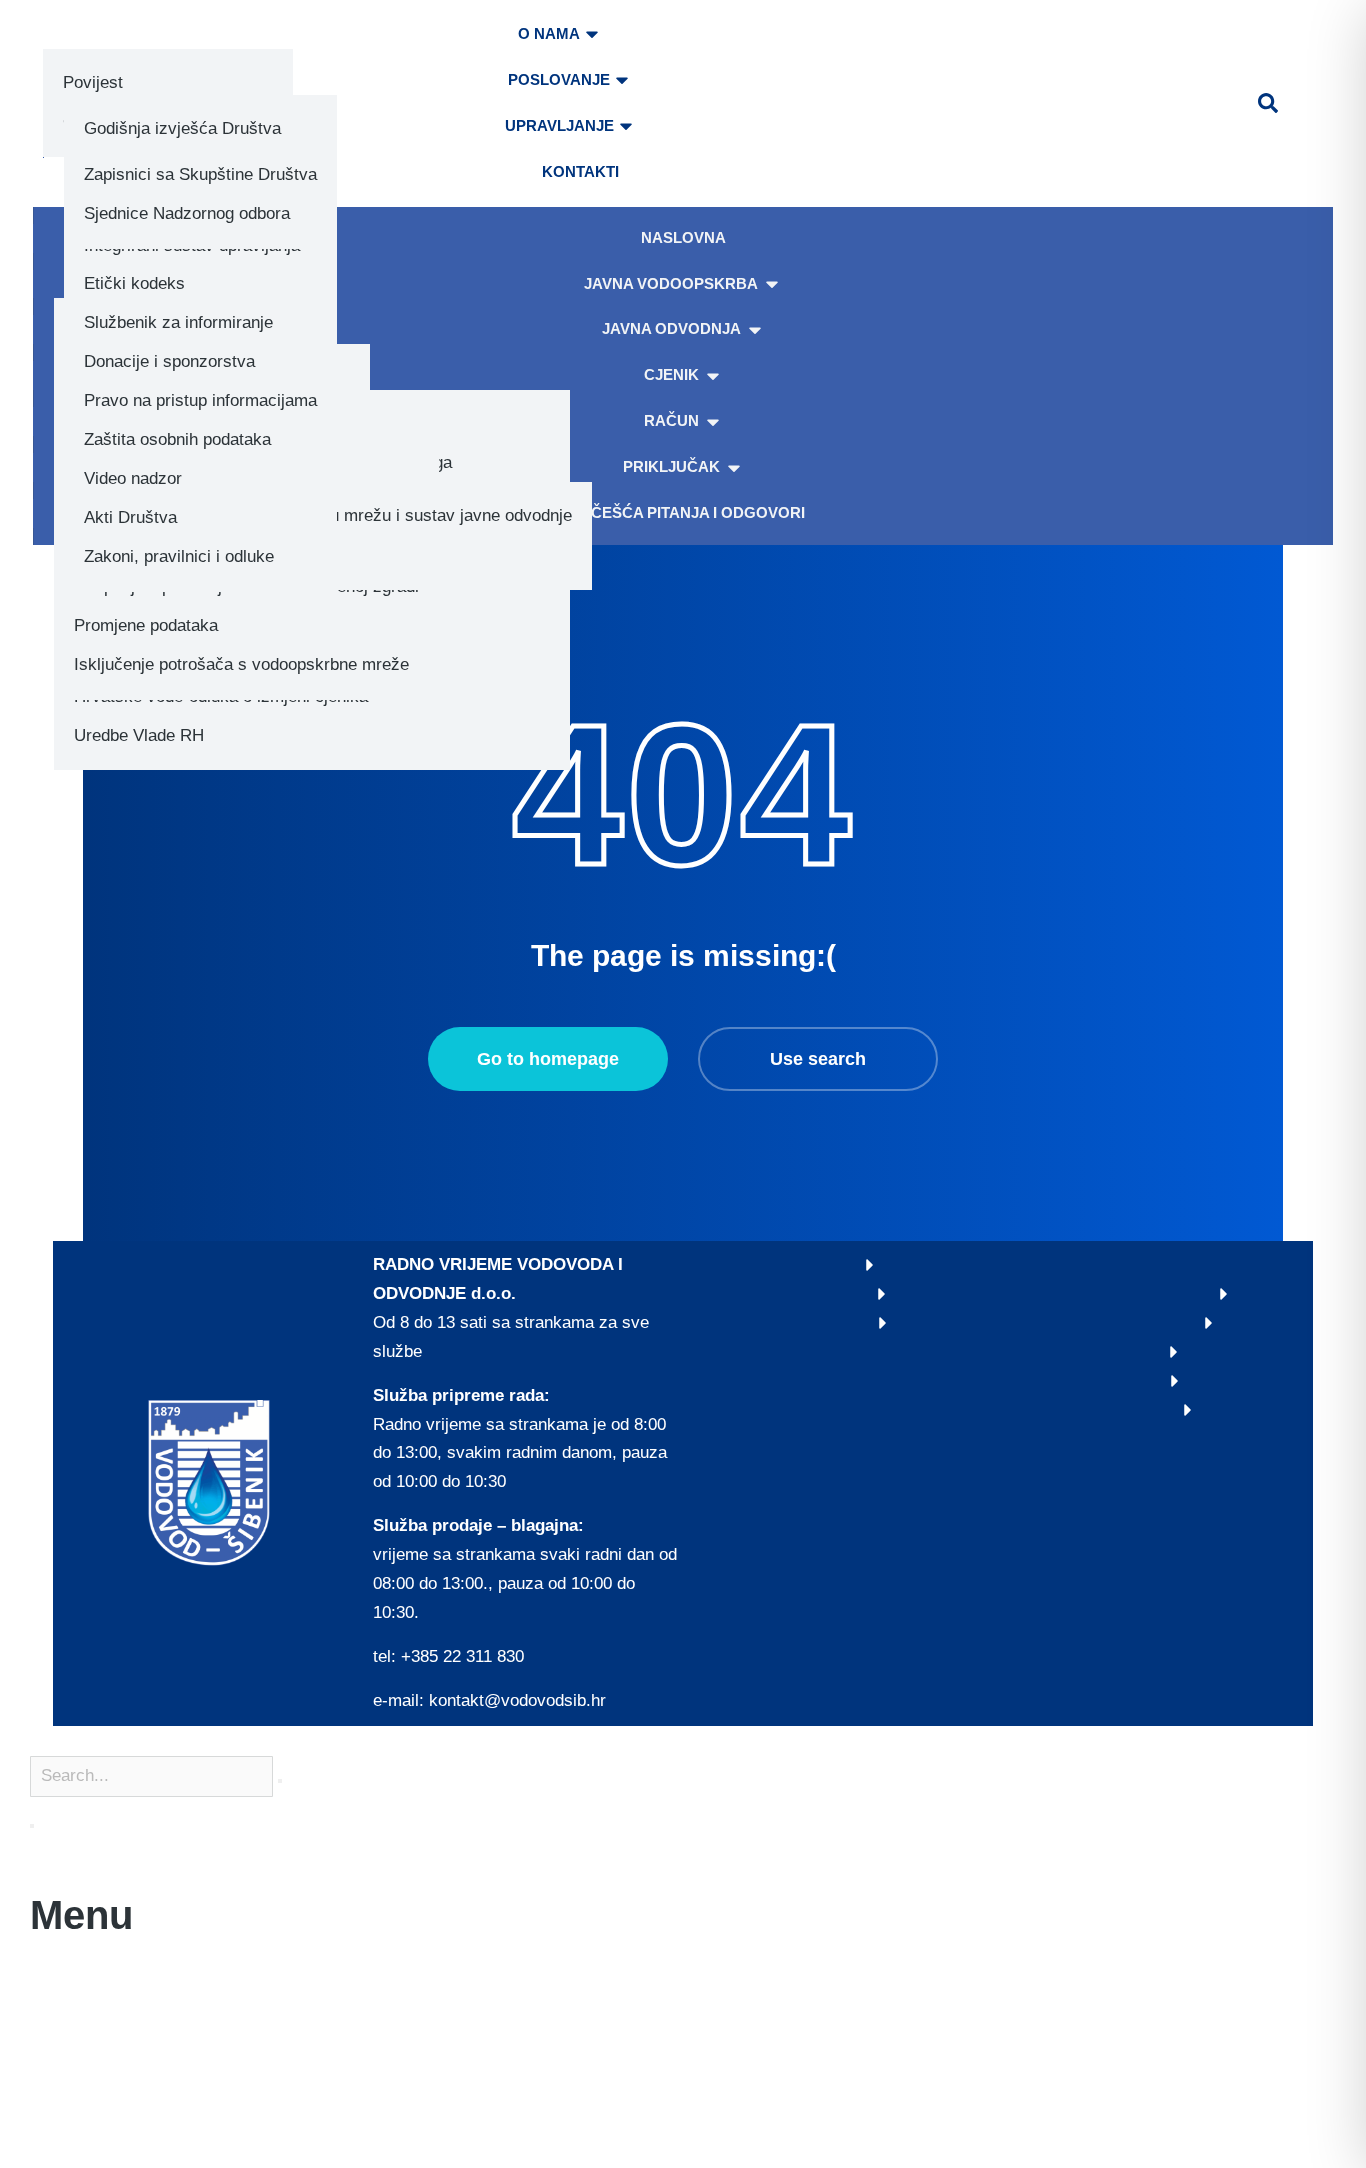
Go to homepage (548, 1059)
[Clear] (280, 1781)
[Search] (32, 1826)
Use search (818, 1059)
